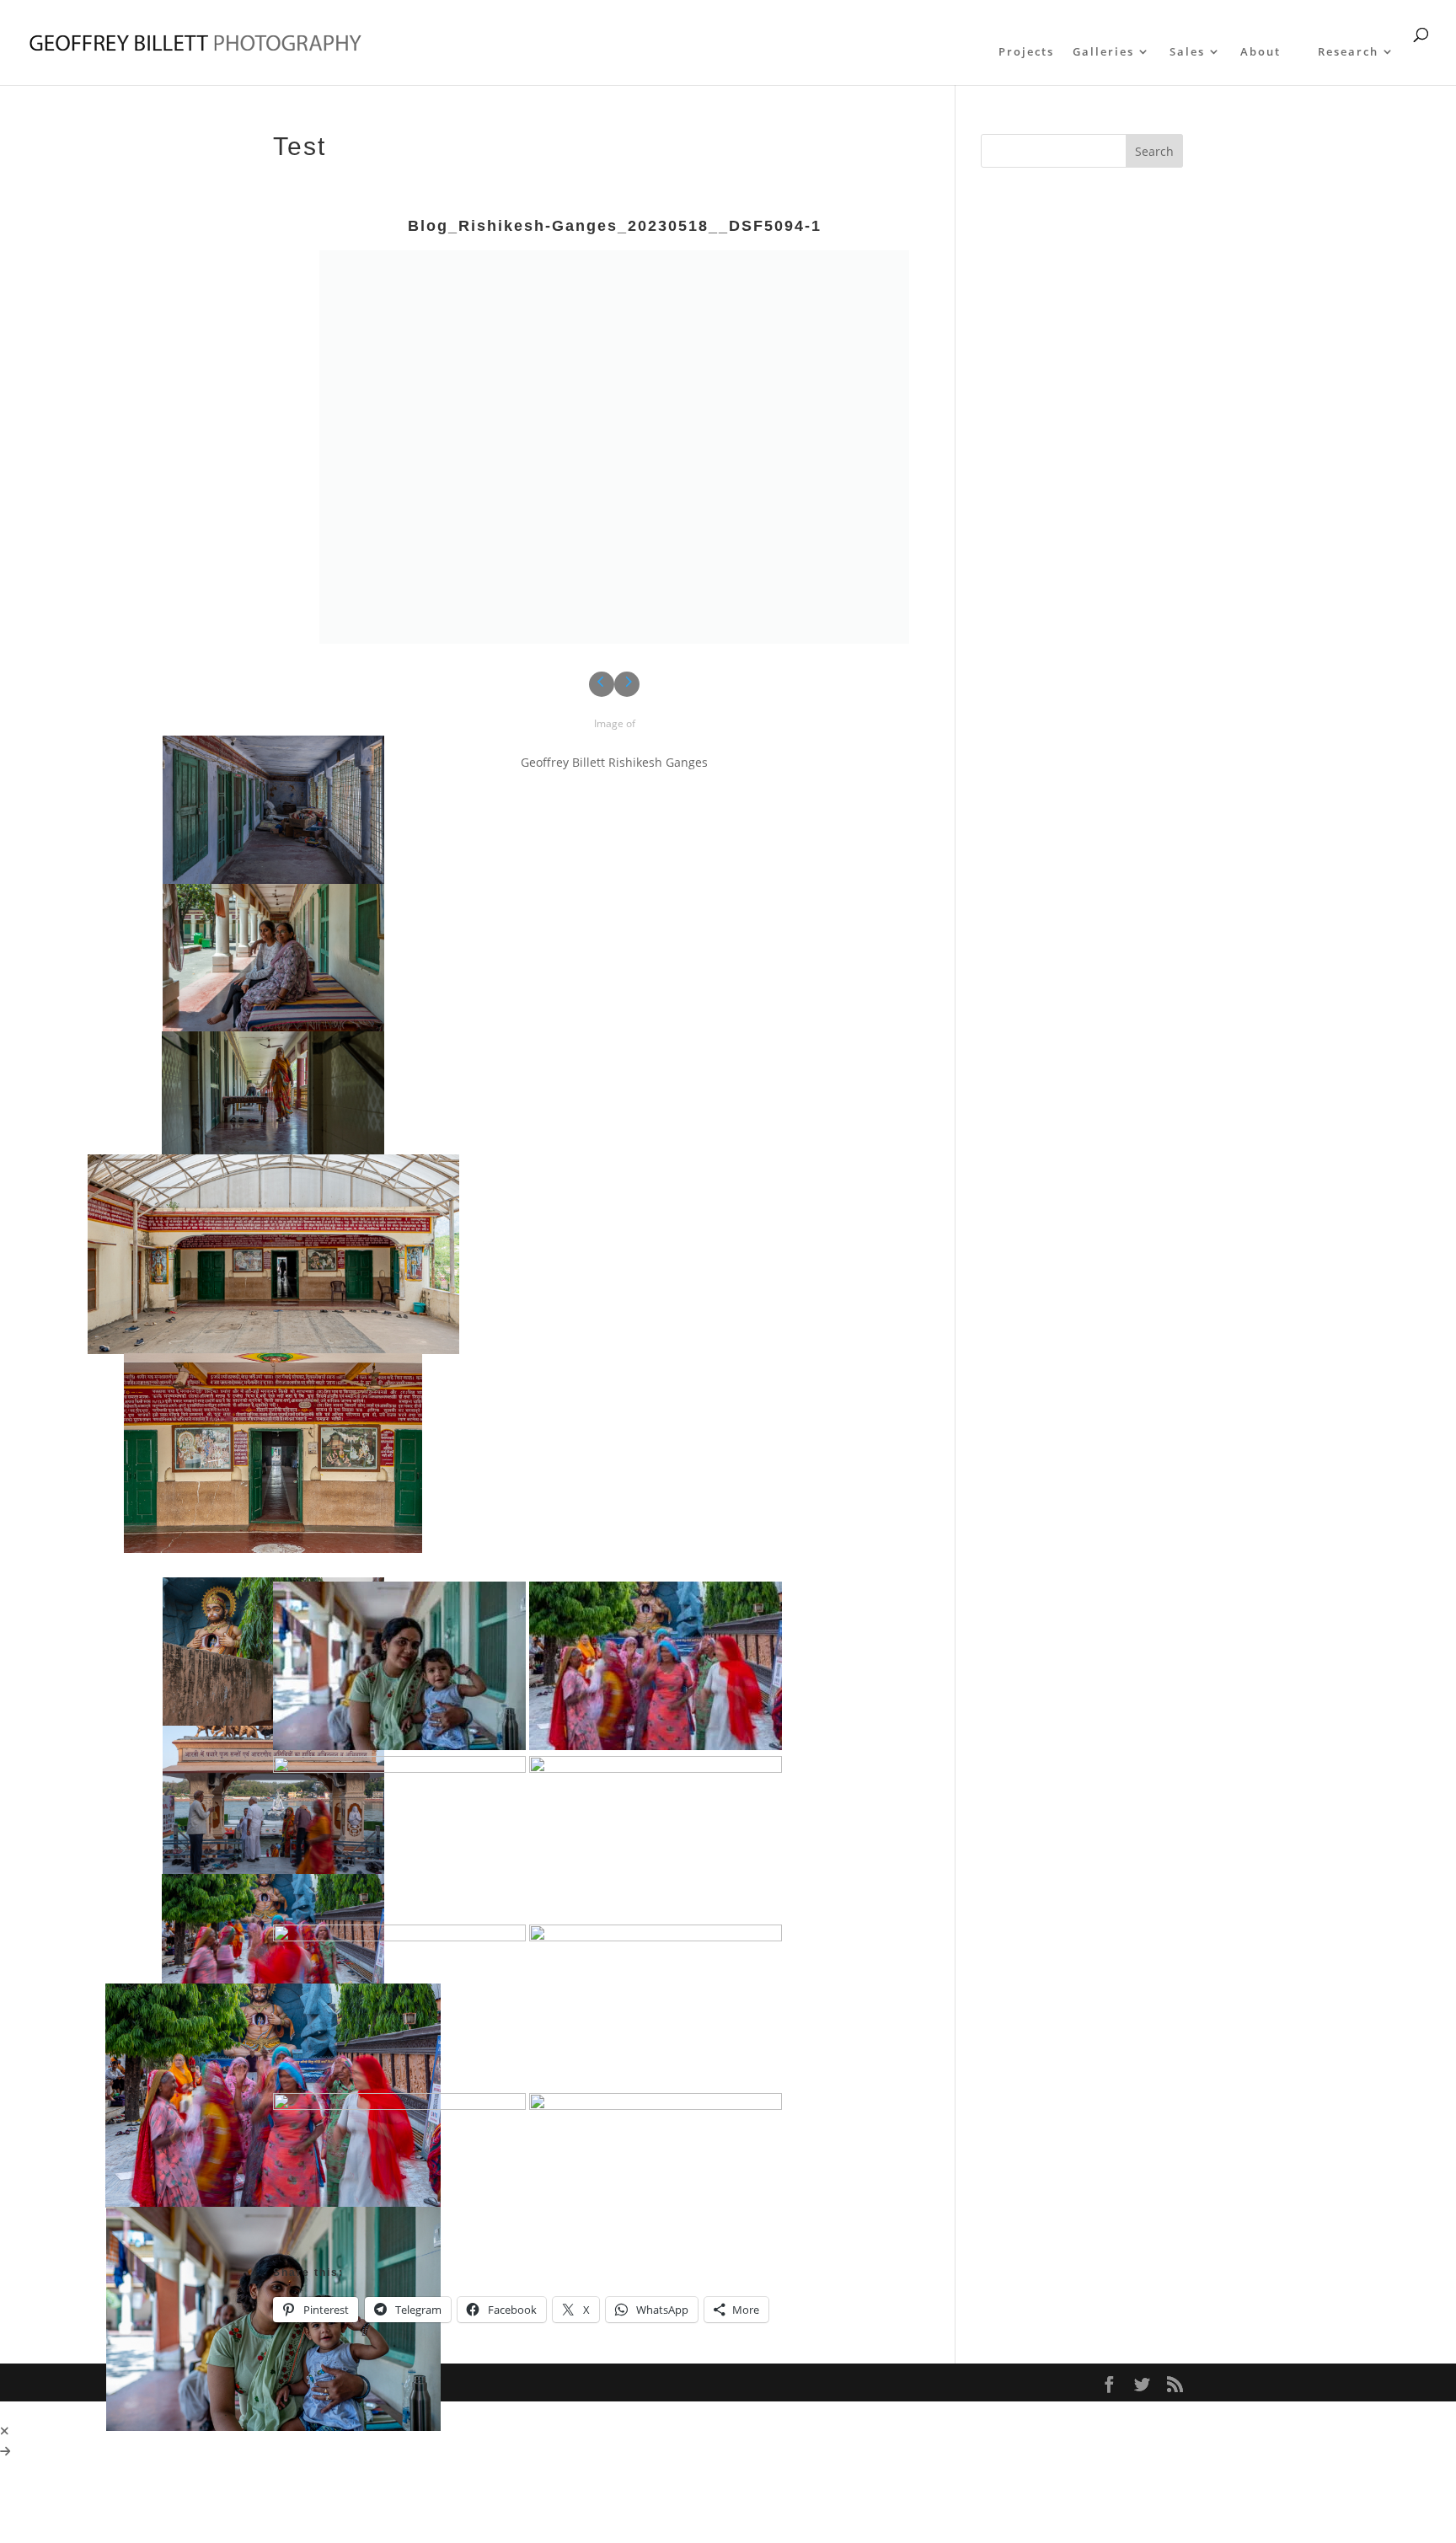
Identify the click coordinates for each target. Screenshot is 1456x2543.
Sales (1187, 52)
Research (1348, 52)
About (1261, 52)
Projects (1026, 52)
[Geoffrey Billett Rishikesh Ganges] (614, 452)
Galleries (1103, 52)
